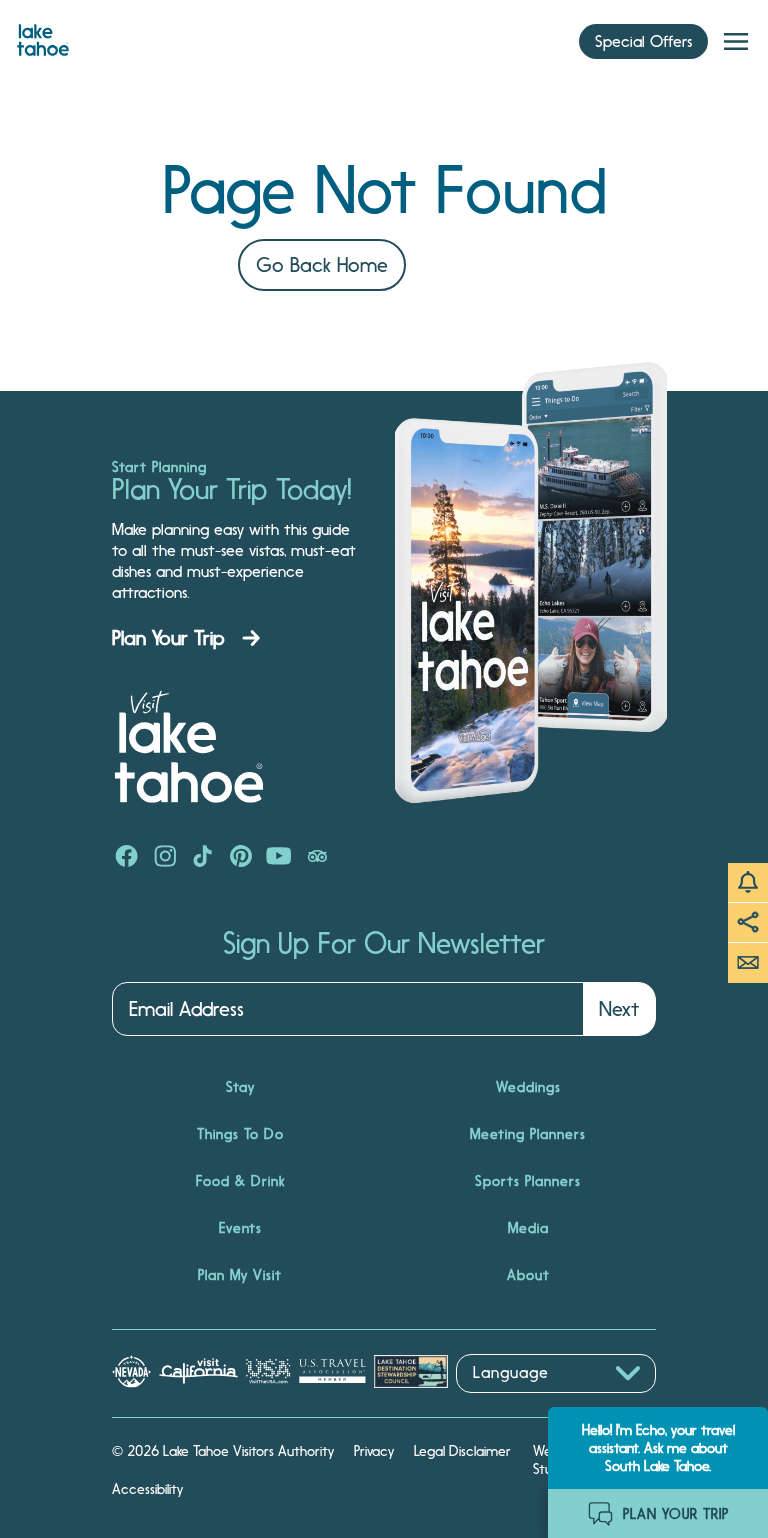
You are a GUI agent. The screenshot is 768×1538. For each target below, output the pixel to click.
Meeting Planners (528, 1134)
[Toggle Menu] (736, 42)
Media (528, 1228)
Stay (240, 1087)
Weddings (528, 1087)
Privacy (374, 1451)
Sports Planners (528, 1181)
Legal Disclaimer (462, 1451)
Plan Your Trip (168, 638)
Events (240, 1228)
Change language (514, 1403)
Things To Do (240, 1134)
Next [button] (619, 1009)
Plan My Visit (240, 1275)
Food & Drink (240, 1181)
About (528, 1275)
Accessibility (147, 1489)
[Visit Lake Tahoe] (43, 35)
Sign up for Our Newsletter (384, 944)
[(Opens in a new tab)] (127, 858)
